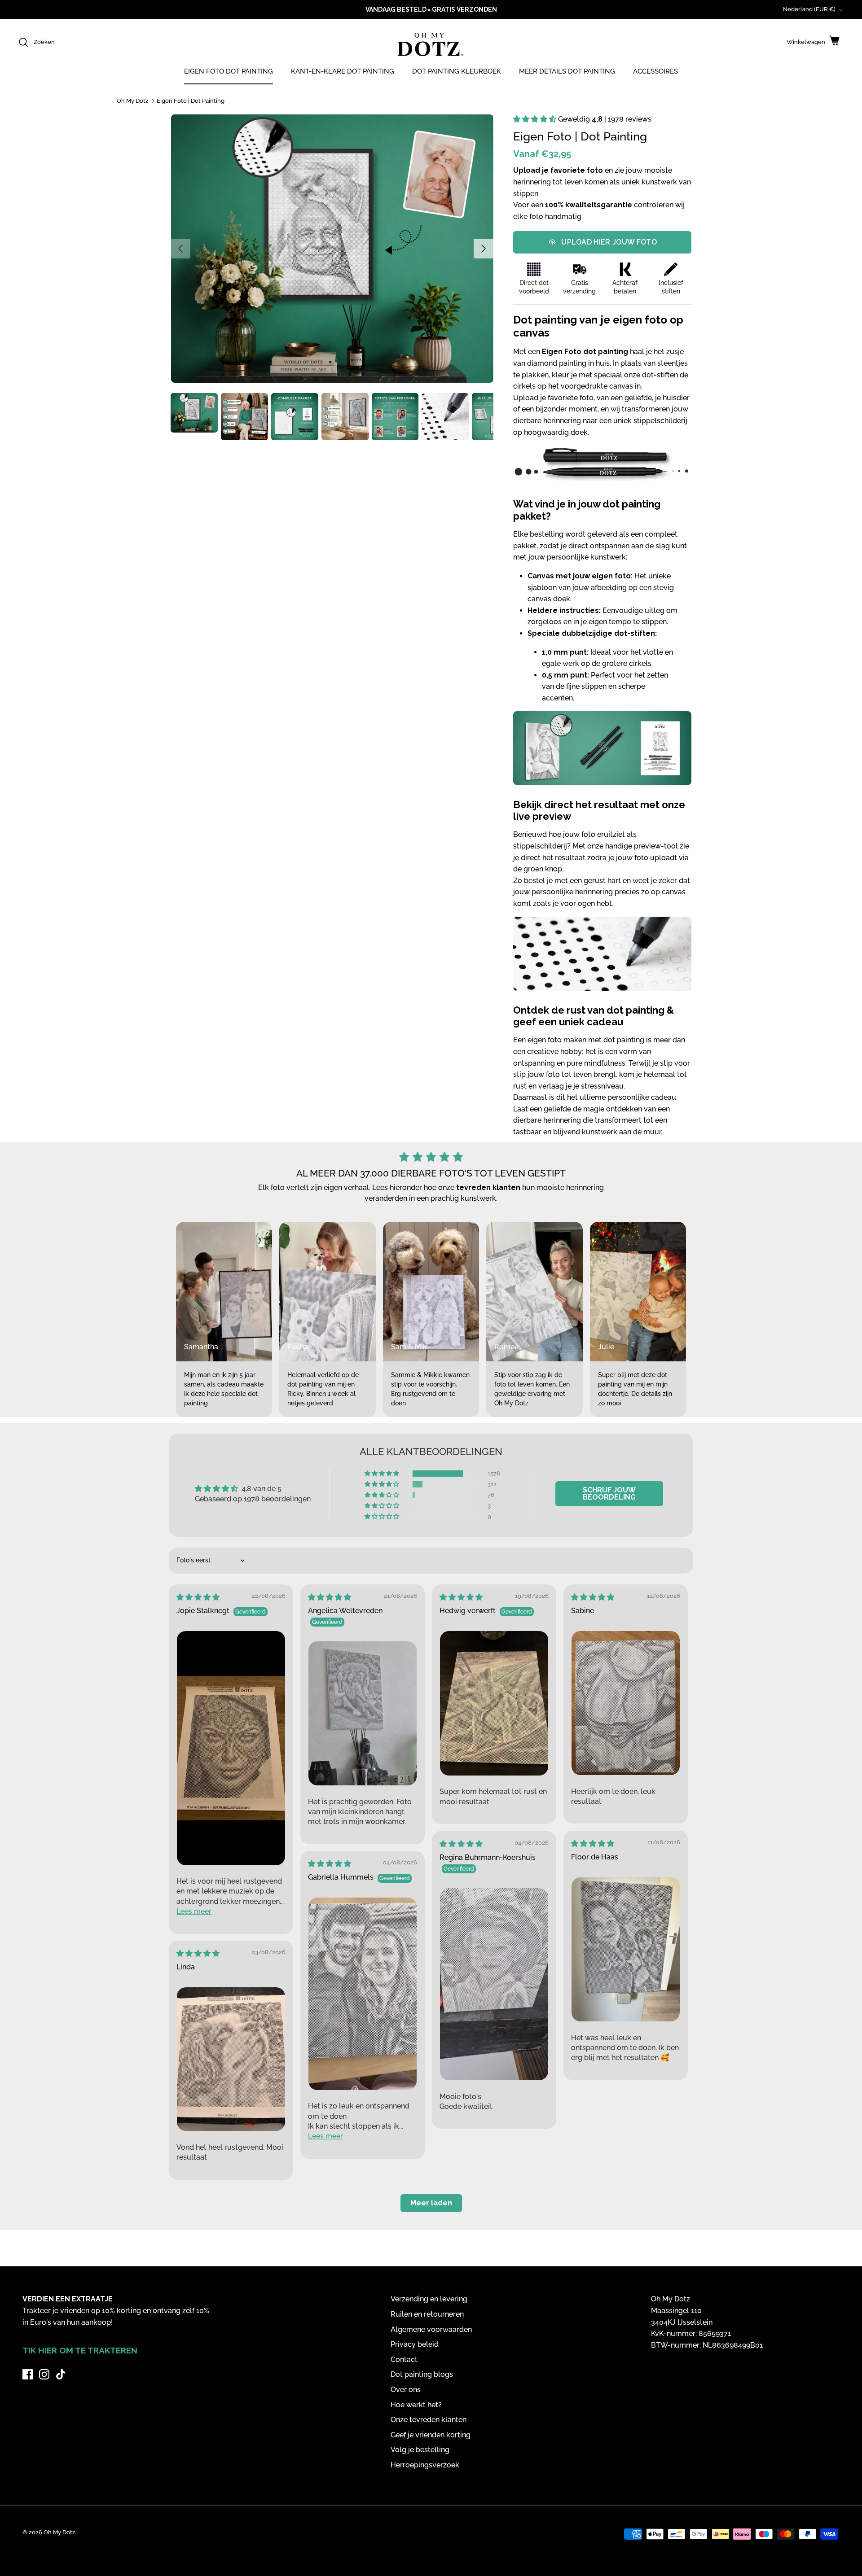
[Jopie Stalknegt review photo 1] (231, 1748)
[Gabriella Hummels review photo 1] (363, 1994)
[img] (198, 1597)
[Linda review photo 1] (231, 2059)
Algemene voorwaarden (431, 2329)
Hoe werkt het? (416, 2405)
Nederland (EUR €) (809, 9)
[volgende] (484, 249)
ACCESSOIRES (655, 71)
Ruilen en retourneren (427, 2314)
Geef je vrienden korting (431, 2435)
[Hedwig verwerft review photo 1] (494, 1703)
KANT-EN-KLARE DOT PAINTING (343, 71)
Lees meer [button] (194, 1911)
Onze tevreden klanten (429, 2420)
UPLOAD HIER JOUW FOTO (609, 242)
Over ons (406, 2390)
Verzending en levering (429, 2299)
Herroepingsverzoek (425, 2465)
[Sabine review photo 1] (626, 1703)
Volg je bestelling (420, 2450)
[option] (332, 249)
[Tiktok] (61, 2374)
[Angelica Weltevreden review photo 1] (363, 1714)
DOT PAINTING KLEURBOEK (457, 71)
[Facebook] (28, 2374)
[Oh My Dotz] (429, 46)
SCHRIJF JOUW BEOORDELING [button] (609, 1494)
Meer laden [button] (431, 2203)
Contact (404, 2360)
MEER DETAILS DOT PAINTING (567, 71)
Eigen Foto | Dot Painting (191, 101)
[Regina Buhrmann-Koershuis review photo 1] (494, 1984)
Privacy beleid (415, 2344)
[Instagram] (44, 2374)
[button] (536, 119)
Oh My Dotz (132, 101)
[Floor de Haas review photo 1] (626, 1950)
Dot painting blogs (422, 2374)
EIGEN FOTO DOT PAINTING (229, 71)
